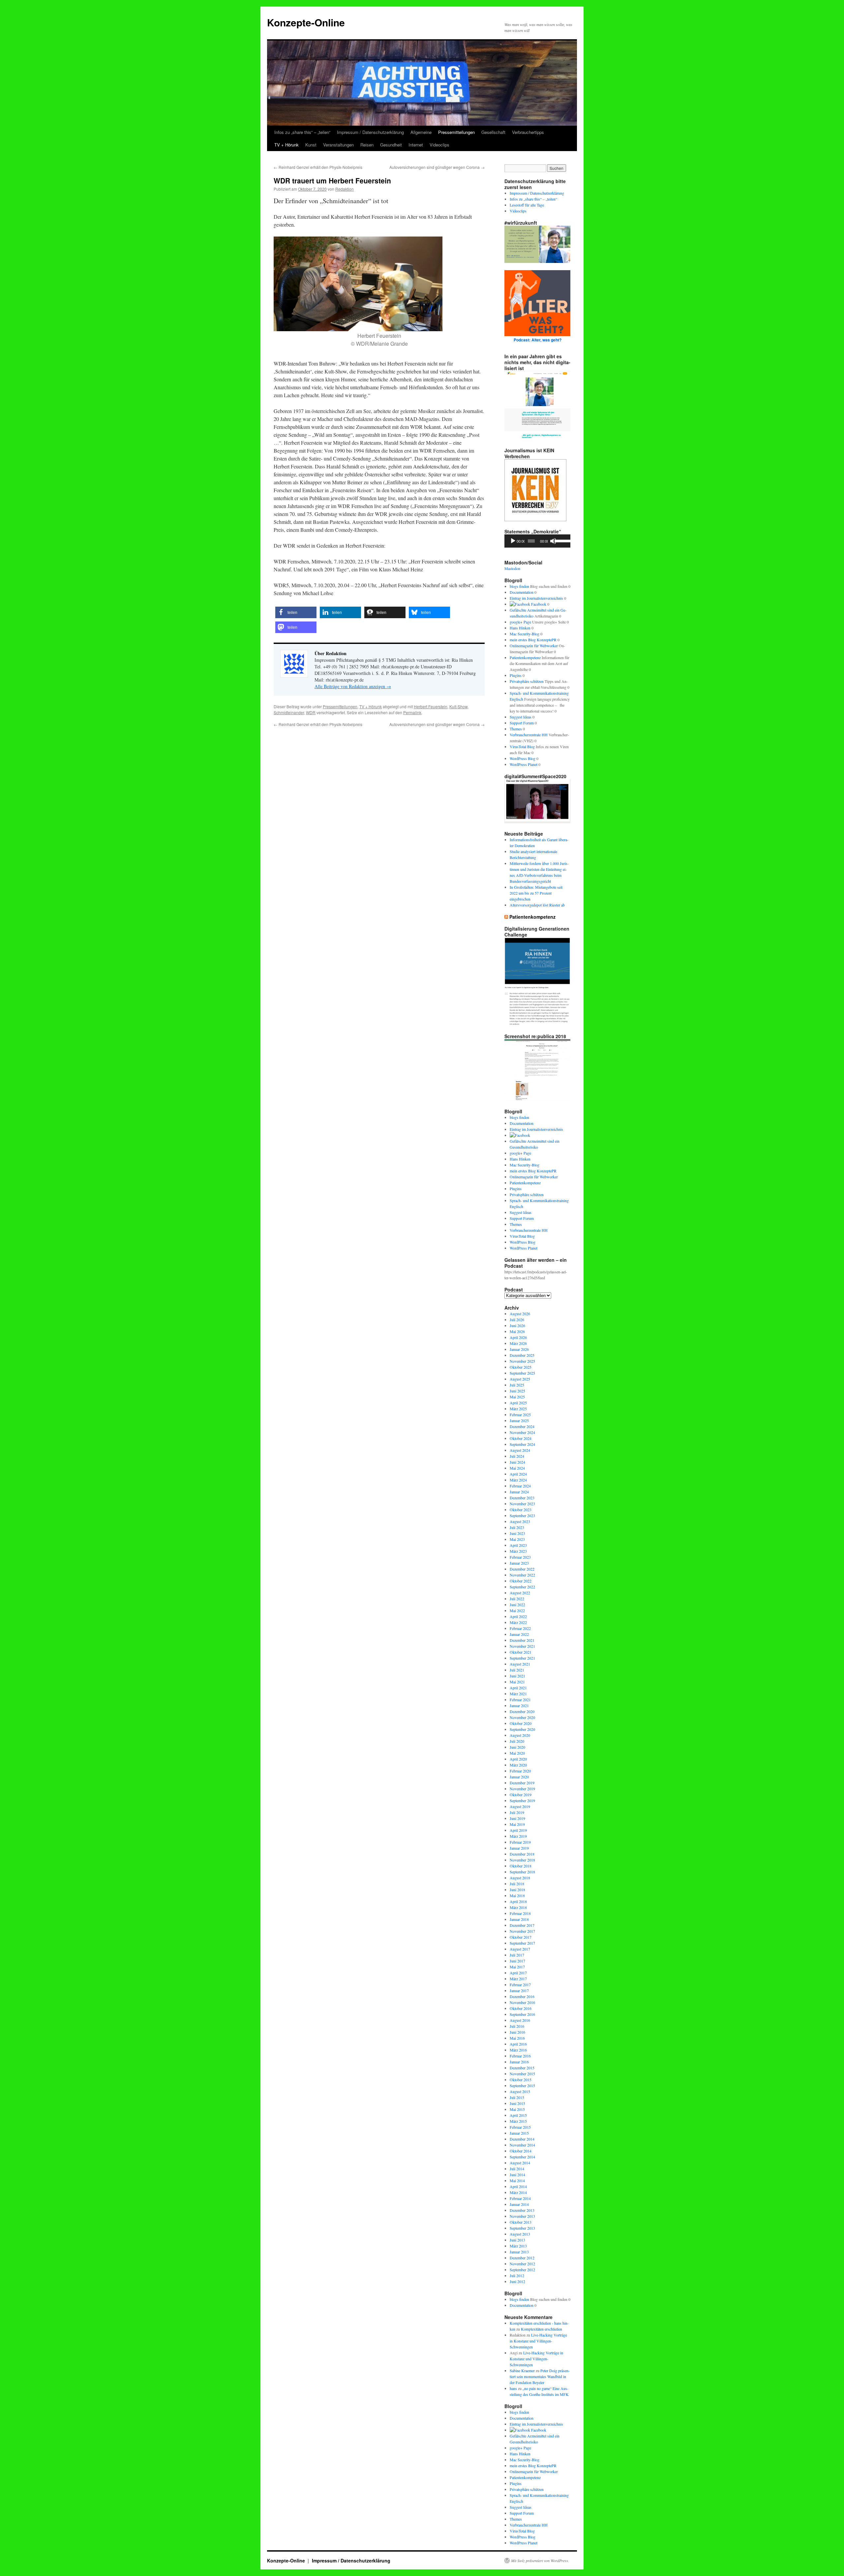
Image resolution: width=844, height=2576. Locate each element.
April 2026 (518, 1337)
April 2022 (518, 1616)
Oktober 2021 (521, 1652)
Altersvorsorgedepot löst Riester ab (537, 905)
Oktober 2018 (521, 1866)
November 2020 (522, 1717)
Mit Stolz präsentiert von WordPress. (540, 2560)
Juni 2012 (517, 2281)
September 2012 (522, 2270)
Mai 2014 (517, 2180)
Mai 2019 (517, 1824)
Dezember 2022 (522, 1569)
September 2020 (522, 1729)
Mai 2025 (517, 1397)
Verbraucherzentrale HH (529, 735)
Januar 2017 (519, 1990)
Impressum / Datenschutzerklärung (370, 132)
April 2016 (518, 2044)
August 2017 (520, 1949)
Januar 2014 (519, 2204)
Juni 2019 (517, 1818)
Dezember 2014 (522, 2139)
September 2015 (522, 2085)
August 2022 (520, 1593)
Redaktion (345, 189)
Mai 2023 (517, 1539)
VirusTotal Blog (522, 747)
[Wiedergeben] (513, 541)
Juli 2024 (517, 1456)
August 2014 (520, 2163)
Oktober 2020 (521, 1723)
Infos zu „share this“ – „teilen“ (302, 132)
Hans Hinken (520, 628)
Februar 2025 (520, 1415)
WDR (311, 712)
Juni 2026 (517, 1325)
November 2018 (522, 1860)
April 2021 (518, 1688)
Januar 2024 (519, 1492)
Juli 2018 (517, 1884)
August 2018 (520, 1878)
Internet (416, 145)
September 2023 (522, 1515)
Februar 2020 (520, 1771)
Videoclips (439, 145)
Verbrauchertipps (528, 132)
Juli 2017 (517, 1955)
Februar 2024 (520, 1486)
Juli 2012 (517, 2275)
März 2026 (518, 1343)
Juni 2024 (517, 1462)
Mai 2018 (517, 1895)
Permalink (412, 712)
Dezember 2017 (522, 1925)
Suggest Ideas (521, 717)
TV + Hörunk (286, 145)
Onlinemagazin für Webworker (534, 646)
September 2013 (522, 2228)
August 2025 (520, 1379)
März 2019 (518, 1836)
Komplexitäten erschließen (542, 2329)
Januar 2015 (519, 2133)
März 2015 (518, 2121)
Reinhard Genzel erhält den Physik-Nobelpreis (318, 167)
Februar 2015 (520, 2127)
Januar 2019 (519, 1848)
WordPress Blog (523, 758)
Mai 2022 (517, 1610)
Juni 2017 (517, 1961)
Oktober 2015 (521, 2080)
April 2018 (518, 1901)
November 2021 (522, 1646)
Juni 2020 (517, 1747)
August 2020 (520, 1735)
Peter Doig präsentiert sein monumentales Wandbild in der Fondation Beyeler (540, 2376)
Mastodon (512, 568)
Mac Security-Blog (525, 634)
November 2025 (522, 1361)
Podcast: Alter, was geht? (538, 340)
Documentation (522, 592)
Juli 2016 (517, 2026)
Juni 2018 (517, 1890)
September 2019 (522, 1800)
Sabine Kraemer (522, 2370)
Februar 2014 (520, 2198)
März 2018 (518, 1907)
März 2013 (518, 2246)
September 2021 (522, 1658)
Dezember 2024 (522, 1426)
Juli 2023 (517, 1527)
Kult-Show (458, 706)
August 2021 (520, 1664)
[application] (537, 541)
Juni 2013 (517, 2240)
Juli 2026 (517, 1320)
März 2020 (518, 1765)
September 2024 (522, 1444)
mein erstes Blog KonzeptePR (533, 640)
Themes (516, 729)
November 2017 (522, 1931)
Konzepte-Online (306, 22)
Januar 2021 (519, 1705)
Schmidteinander (289, 712)
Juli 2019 (517, 1812)
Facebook (538, 604)
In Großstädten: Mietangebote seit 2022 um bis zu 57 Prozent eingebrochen (536, 893)
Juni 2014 (517, 2175)
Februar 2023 (520, 1557)
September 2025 (522, 1373)
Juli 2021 (517, 1670)
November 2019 (522, 1789)
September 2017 (522, 1943)
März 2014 (518, 2192)
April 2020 (518, 1759)
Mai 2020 (517, 1753)
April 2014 (518, 2186)
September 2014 (522, 2157)
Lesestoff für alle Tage (527, 205)
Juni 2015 (517, 2103)
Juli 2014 (517, 2169)
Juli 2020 (517, 1741)
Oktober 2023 (521, 1510)
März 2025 (518, 1409)
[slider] (561, 540)
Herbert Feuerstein (431, 706)
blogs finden (519, 586)
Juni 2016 (517, 2032)
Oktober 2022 (521, 1581)
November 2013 (522, 2216)
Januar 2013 (519, 2252)
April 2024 (518, 1474)
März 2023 (518, 1551)
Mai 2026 (517, 1331)
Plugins (516, 675)
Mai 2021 (517, 1682)
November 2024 (522, 1432)
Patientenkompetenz (525, 657)
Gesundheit (391, 145)
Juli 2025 (517, 1385)
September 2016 (522, 2014)
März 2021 (518, 1694)
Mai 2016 (517, 2038)
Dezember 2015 (522, 2068)
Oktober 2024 (521, 1438)
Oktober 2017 (521, 1937)
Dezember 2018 (522, 1854)
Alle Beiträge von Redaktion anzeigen (353, 686)
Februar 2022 (520, 1628)
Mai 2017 (517, 1967)
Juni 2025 (517, 1391)
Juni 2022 (517, 1605)
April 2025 (518, 1403)
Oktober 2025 (521, 1367)
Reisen (367, 145)
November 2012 (522, 2264)
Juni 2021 (517, 1676)
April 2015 (518, 2115)
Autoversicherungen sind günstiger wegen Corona (437, 167)
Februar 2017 (520, 1985)
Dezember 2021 (522, 1640)
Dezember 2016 (522, 1996)
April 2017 (518, 1973)
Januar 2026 (519, 1349)
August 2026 (520, 1314)
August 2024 (520, 1450)
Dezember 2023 (522, 1498)
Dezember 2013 (522, 2210)
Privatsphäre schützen (527, 681)
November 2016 (522, 2002)
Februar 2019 (520, 1842)
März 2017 (518, 1979)
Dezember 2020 (522, 1711)
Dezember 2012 (522, 2258)
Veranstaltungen (338, 145)
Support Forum (522, 723)
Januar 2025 (519, 1420)
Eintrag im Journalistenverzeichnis (536, 598)
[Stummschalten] (553, 541)
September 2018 (522, 1872)
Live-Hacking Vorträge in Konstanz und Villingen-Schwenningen (538, 2341)
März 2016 (518, 2050)
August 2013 (520, 2234)
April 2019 (518, 1830)
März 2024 (518, 1480)
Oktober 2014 (521, 2151)
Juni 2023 (517, 1533)
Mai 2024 (517, 1468)
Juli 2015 (517, 2097)
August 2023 (520, 1521)
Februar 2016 (520, 2056)
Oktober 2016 (521, 2008)
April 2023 (518, 1545)
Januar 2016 (519, 2062)
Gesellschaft (493, 132)
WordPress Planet (524, 764)
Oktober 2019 (521, 1795)
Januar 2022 (519, 1634)
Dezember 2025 (522, 1355)
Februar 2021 (520, 1700)
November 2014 (522, 2145)
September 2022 (522, 1587)
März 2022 (518, 1622)
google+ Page (520, 622)
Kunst (311, 145)
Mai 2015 (517, 2109)
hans (513, 2388)
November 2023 (522, 1504)
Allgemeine (421, 132)
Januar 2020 (519, 1777)
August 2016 (520, 2020)
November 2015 (522, 2074)
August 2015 (520, 2091)
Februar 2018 (520, 1913)
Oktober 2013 (521, 2222)
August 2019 (520, 1806)
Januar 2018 (519, 1919)
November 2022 (522, 1575)
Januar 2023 (519, 1563)
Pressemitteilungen (456, 132)
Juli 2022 (517, 1599)
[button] (296, 612)
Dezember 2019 (522, 1783)
